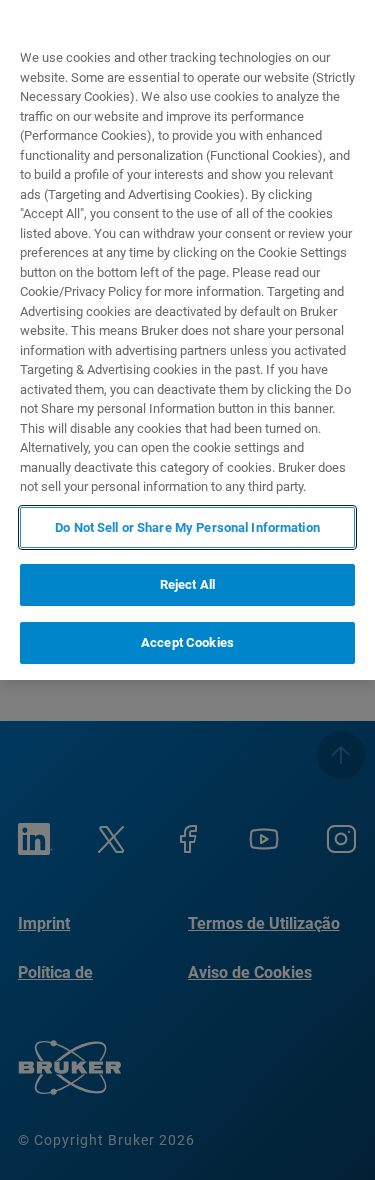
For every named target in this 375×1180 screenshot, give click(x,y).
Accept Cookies (187, 642)
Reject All (187, 584)
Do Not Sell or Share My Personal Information (187, 527)
